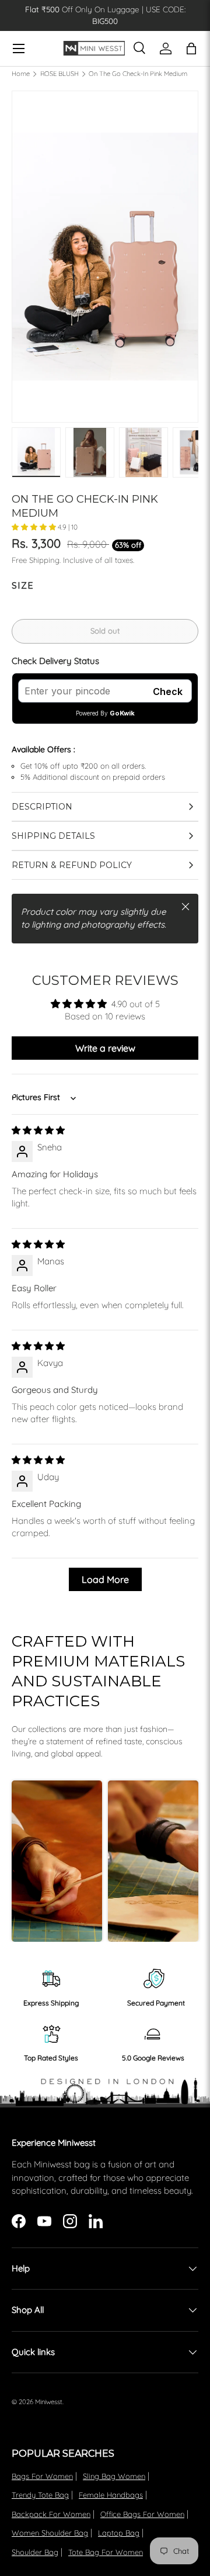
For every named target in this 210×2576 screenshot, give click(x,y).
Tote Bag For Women (106, 2552)
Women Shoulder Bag (50, 2533)
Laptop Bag (119, 2533)
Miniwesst (49, 2402)
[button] (35, 527)
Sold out (105, 631)
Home (21, 74)
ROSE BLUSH (60, 74)
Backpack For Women (51, 2514)
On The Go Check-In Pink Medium (138, 74)
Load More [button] (105, 1579)
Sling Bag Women (114, 2476)
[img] (38, 1130)
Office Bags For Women (142, 2514)
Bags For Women (42, 2476)
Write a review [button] (105, 1048)
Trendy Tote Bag (40, 2495)
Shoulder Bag (35, 2552)
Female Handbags (111, 2495)
